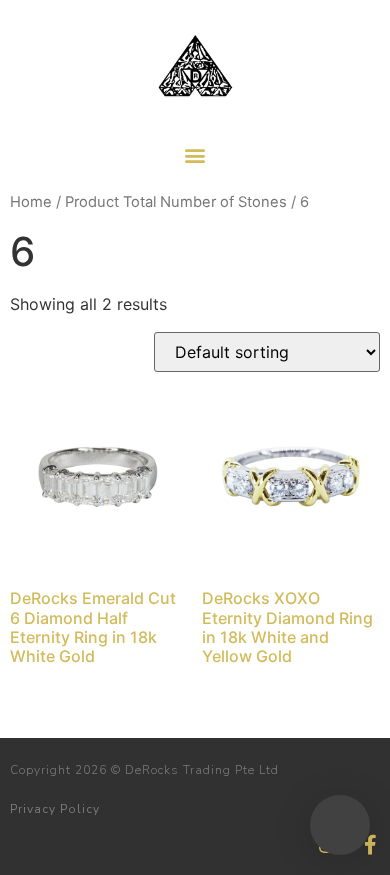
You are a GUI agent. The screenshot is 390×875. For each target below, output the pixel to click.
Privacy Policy (55, 809)
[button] (195, 154)
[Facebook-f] (370, 845)
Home (31, 202)
